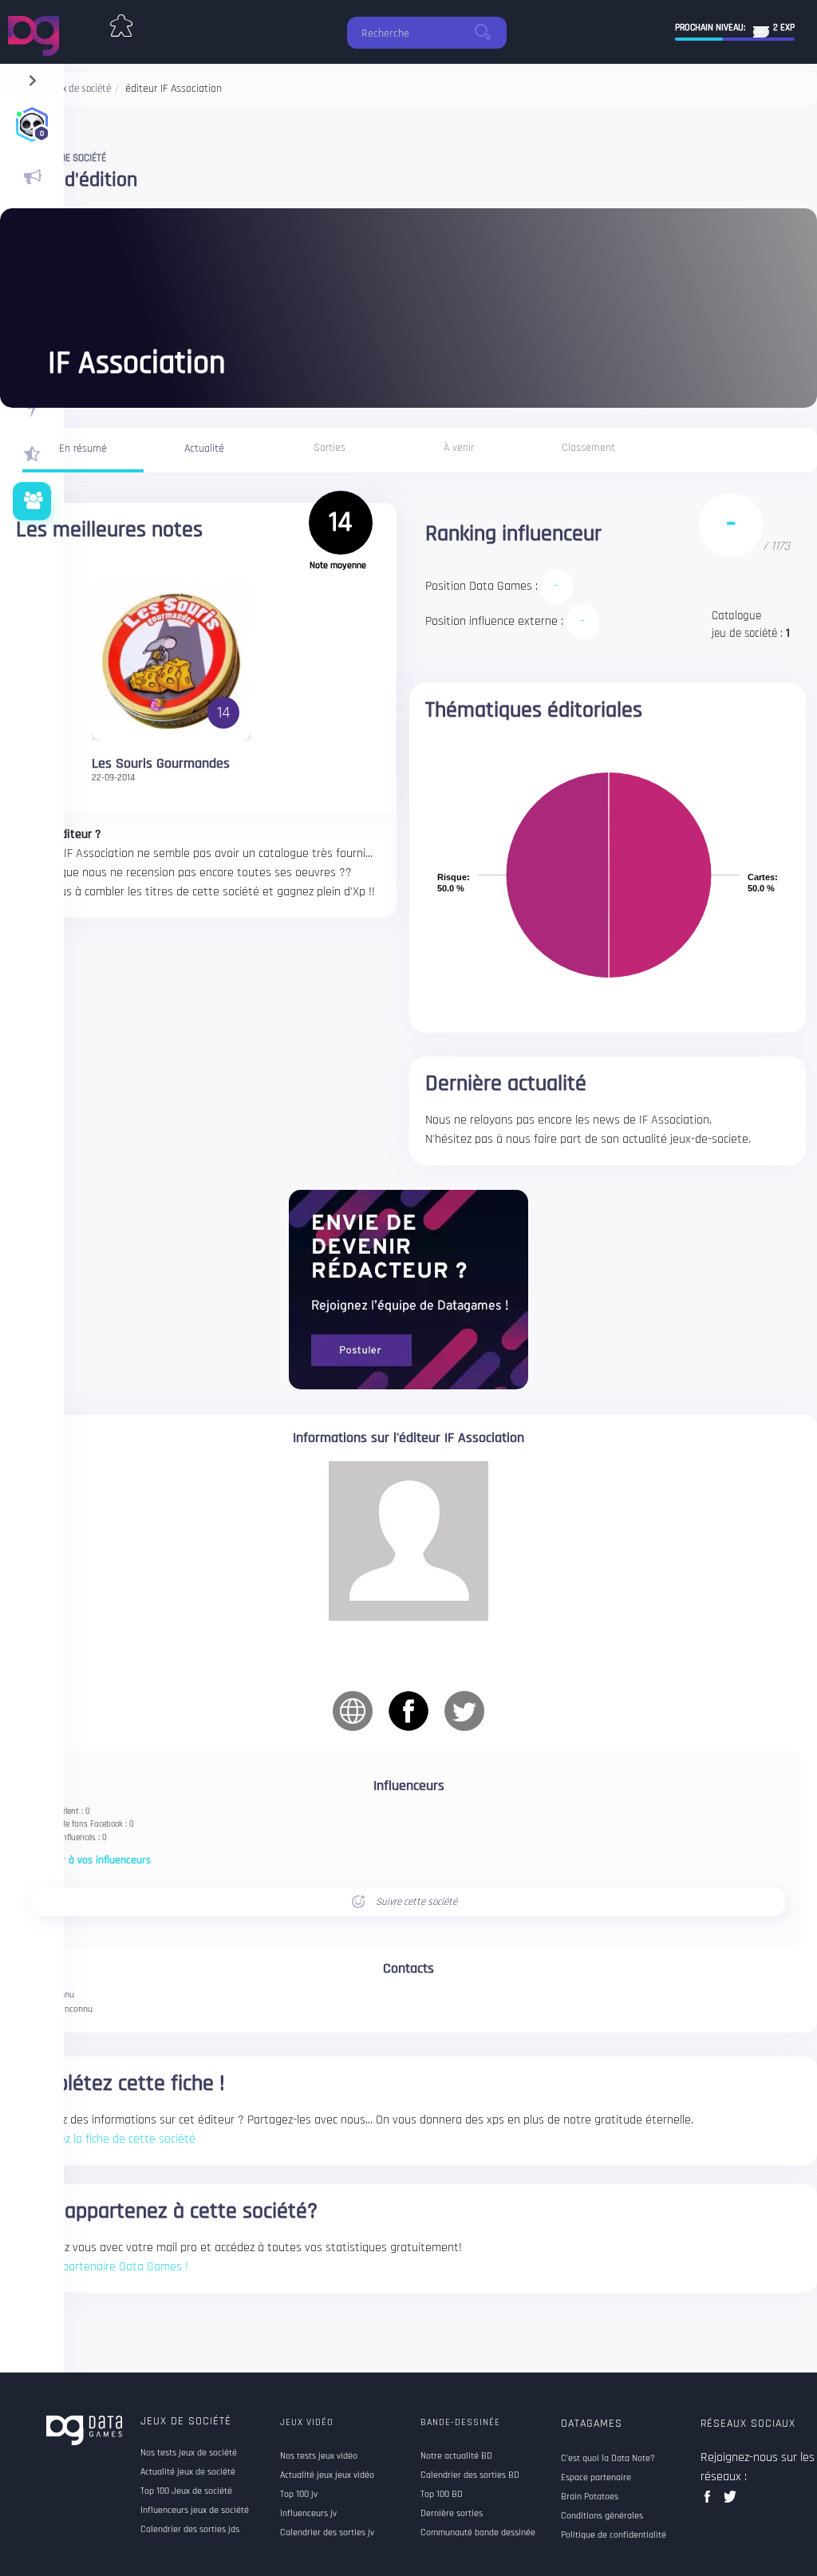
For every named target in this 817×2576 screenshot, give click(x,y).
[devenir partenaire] (408, 1289)
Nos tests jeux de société (189, 2453)
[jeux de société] (121, 22)
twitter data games (730, 2501)
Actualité (204, 448)
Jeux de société (186, 2421)
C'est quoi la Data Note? (608, 2459)
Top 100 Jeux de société (186, 2491)
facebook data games (710, 2501)
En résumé (83, 448)
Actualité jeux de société (188, 2472)
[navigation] (32, 77)
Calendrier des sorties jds (190, 2530)
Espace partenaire (596, 2478)
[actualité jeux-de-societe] (32, 177)
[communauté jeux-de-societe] (32, 501)
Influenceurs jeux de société (195, 2511)
